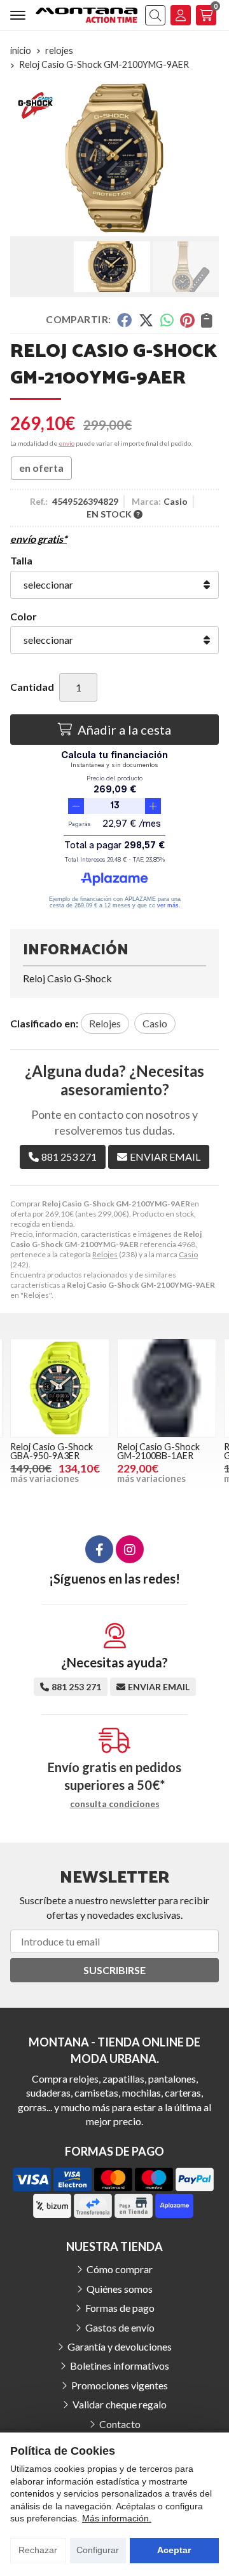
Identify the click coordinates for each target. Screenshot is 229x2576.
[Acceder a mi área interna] (181, 15)
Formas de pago (120, 2308)
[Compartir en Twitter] (146, 320)
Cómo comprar (120, 2269)
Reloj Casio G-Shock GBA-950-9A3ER (52, 1451)
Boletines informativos (120, 2366)
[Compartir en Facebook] (124, 320)
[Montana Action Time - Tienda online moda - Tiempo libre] (87, 15)
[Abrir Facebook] (99, 1549)
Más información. (117, 2518)
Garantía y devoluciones (120, 2346)
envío (66, 443)
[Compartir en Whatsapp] (167, 320)
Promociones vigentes (120, 2385)
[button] (109, 226)
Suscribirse (114, 1970)
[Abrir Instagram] (130, 1549)
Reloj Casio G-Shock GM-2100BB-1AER (158, 1451)
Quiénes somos (120, 2289)
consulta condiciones (115, 1804)
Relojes (105, 1254)
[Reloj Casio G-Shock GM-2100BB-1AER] (167, 1388)
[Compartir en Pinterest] (187, 320)
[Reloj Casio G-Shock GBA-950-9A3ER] (60, 1388)
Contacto (120, 2424)
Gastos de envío (120, 2327)
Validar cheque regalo (120, 2404)
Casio (188, 1254)
